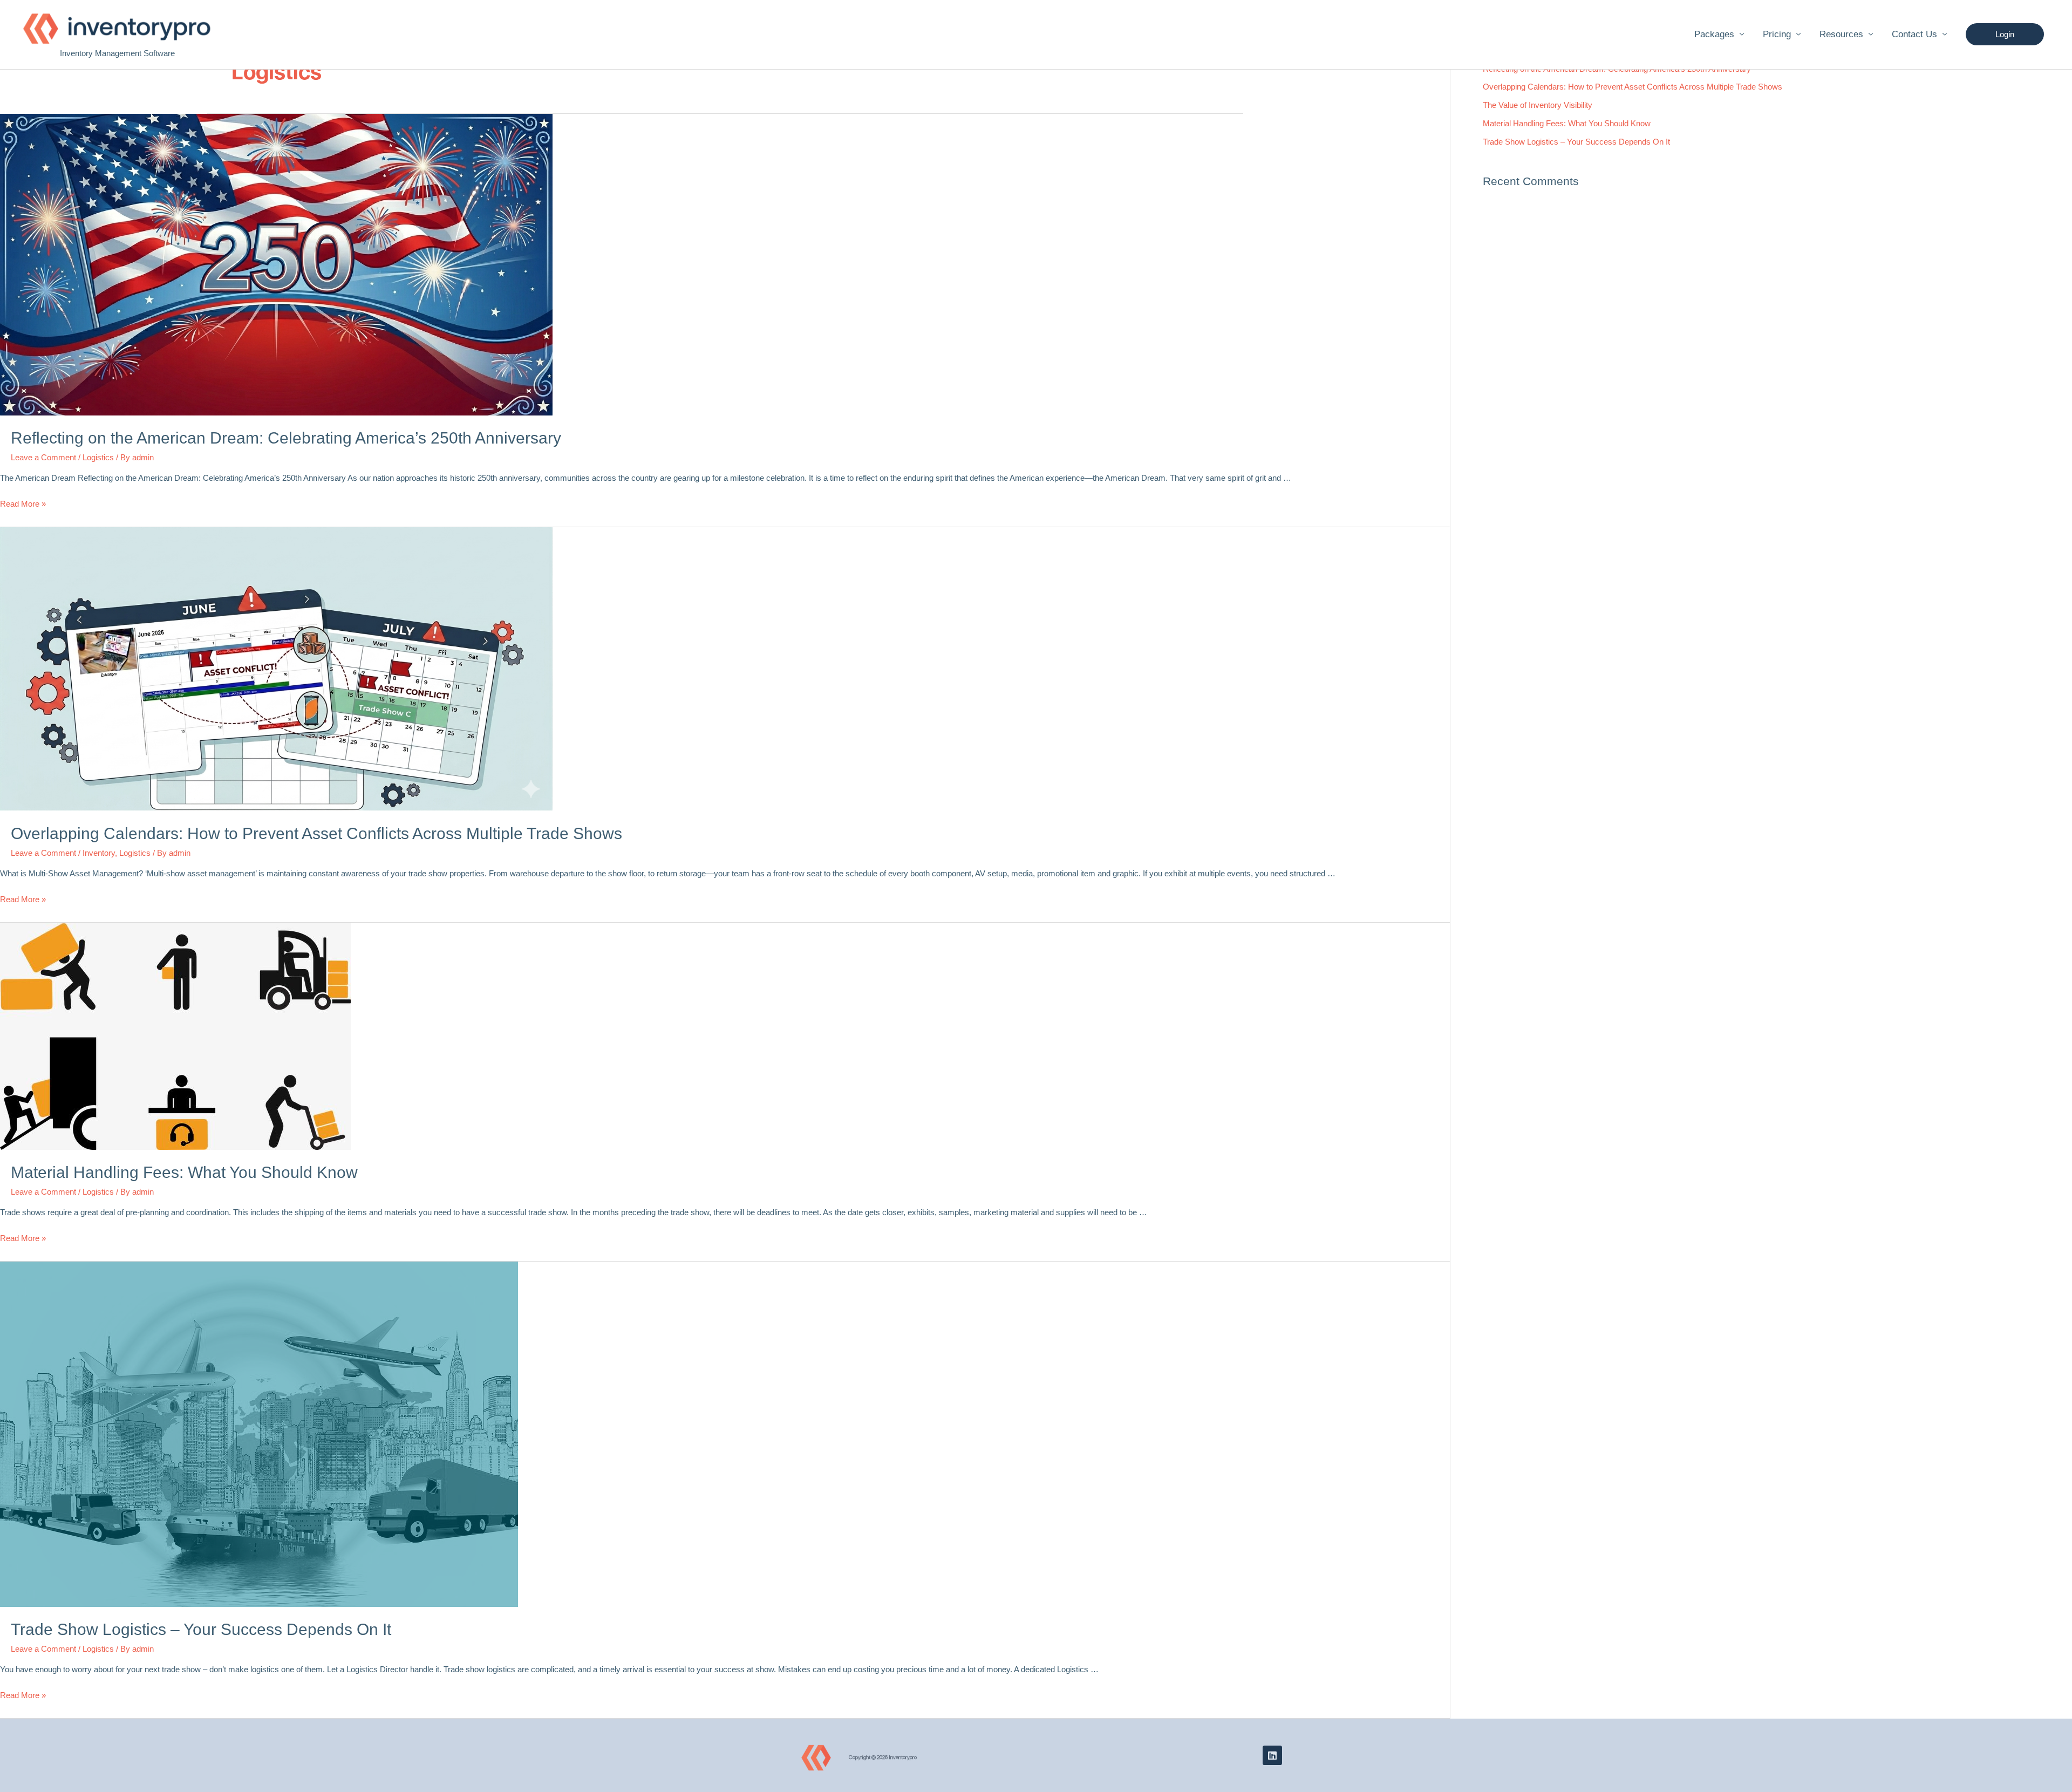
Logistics (98, 457)
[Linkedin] (1272, 1755)
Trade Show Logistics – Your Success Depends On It (201, 1629)
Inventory (99, 853)
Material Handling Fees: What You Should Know (184, 1172)
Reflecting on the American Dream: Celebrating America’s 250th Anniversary (286, 438)
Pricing (1777, 34)
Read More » (23, 504)
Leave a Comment (43, 457)
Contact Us (1914, 34)
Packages (1714, 34)
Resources (1841, 34)
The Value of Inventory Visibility (1538, 105)
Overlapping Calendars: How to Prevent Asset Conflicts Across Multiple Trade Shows (316, 833)
